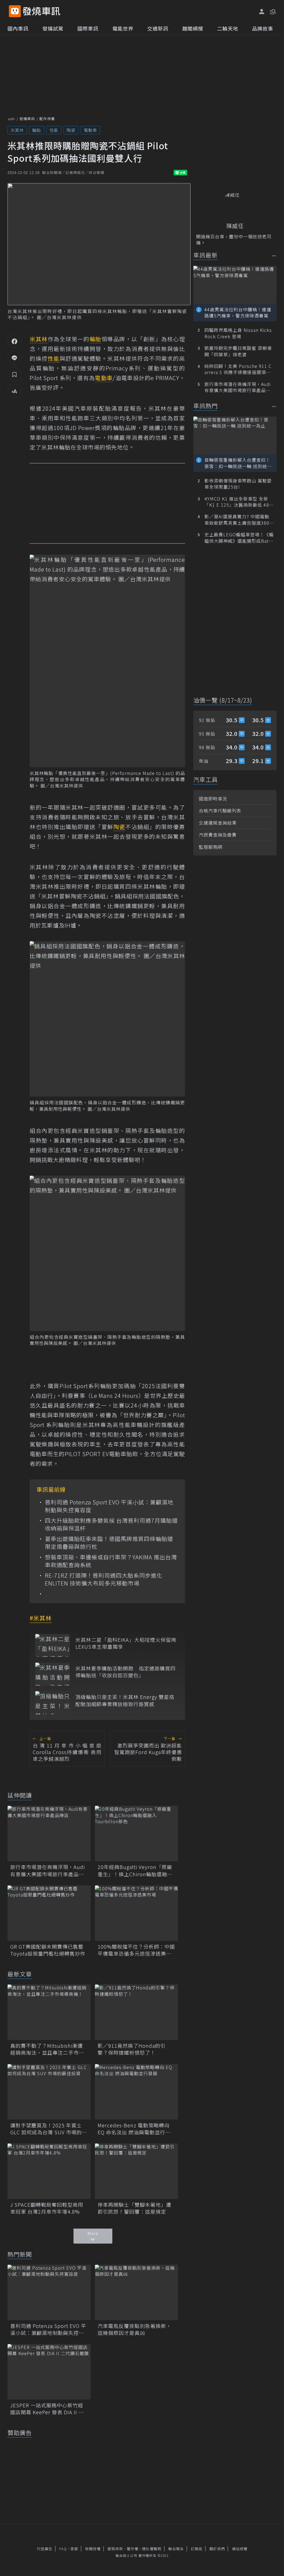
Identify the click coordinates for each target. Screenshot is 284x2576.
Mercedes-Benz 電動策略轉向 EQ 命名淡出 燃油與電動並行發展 (134, 2129)
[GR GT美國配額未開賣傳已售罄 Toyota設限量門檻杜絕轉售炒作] (49, 1913)
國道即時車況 (213, 799)
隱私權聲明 (152, 2549)
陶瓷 (71, 130)
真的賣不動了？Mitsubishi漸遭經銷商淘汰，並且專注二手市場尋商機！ (47, 2049)
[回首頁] (41, 11)
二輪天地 (228, 28)
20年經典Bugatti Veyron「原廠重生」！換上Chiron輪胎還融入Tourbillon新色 (135, 1870)
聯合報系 (176, 2549)
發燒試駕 (53, 28)
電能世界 (123, 28)
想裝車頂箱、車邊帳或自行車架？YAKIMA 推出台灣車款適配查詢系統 (111, 1561)
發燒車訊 (27, 119)
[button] (272, 11)
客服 (74, 2549)
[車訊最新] (274, 256)
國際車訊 (88, 28)
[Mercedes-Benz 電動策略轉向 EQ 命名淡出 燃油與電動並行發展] (136, 2092)
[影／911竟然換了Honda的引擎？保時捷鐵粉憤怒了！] (136, 2012)
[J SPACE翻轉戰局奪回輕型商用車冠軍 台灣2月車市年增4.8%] (49, 2171)
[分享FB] (14, 341)
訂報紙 (197, 2549)
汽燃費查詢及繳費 (218, 835)
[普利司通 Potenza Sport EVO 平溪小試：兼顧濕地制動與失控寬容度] (49, 2292)
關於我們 (217, 2549)
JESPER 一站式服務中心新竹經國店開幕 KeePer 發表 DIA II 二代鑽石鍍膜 (47, 2409)
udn (12, 119)
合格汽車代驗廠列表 (220, 810)
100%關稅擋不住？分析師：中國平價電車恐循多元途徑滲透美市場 (136, 1950)
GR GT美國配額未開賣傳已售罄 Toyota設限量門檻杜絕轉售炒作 (49, 1950)
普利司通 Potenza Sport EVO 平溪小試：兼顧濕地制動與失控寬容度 (109, 1506)
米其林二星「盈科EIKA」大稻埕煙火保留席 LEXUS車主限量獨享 (126, 1643)
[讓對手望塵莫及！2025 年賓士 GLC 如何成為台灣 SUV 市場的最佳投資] (49, 2092)
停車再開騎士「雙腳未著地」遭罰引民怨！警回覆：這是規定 (135, 2208)
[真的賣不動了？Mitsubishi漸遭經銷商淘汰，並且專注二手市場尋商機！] (49, 2012)
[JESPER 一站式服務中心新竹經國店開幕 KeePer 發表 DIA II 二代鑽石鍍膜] (49, 2372)
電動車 (90, 130)
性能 (54, 130)
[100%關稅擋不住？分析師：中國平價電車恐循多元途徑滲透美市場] (136, 1913)
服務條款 (115, 2549)
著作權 (133, 2549)
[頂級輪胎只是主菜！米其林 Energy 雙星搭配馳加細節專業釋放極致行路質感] (53, 1703)
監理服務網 (211, 847)
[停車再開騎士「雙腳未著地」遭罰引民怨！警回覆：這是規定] (136, 2171)
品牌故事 (263, 28)
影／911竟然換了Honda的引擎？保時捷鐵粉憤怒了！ (132, 2049)
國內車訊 (18, 28)
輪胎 (37, 130)
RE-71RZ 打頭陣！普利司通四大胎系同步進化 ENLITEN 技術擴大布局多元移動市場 (107, 1579)
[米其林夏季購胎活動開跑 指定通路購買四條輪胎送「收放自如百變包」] (53, 1674)
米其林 (17, 130)
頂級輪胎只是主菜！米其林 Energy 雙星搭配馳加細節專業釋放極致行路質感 (125, 1700)
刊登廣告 (45, 2549)
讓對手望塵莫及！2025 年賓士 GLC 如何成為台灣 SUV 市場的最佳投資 (49, 2129)
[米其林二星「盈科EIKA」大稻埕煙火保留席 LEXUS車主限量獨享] (53, 1646)
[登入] (262, 12)
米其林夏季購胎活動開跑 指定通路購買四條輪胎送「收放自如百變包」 (125, 1672)
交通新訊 (158, 28)
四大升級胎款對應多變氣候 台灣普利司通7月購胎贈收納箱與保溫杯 (111, 1524)
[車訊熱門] (274, 406)
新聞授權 (93, 2549)
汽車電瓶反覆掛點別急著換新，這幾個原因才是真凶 (135, 2329)
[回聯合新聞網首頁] (15, 11)
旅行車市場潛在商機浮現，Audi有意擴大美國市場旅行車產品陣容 (48, 1870)
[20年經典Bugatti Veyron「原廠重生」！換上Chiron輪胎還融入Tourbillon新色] (136, 1833)
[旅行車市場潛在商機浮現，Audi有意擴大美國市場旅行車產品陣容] (49, 1833)
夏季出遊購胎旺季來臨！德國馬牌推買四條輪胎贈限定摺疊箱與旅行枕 (109, 1543)
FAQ (63, 2549)
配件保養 (47, 119)
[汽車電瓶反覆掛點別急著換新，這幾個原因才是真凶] (136, 2292)
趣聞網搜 (193, 28)
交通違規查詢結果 (218, 823)
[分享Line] (14, 358)
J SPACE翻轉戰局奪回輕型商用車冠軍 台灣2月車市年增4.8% (47, 2208)
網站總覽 (240, 2549)
